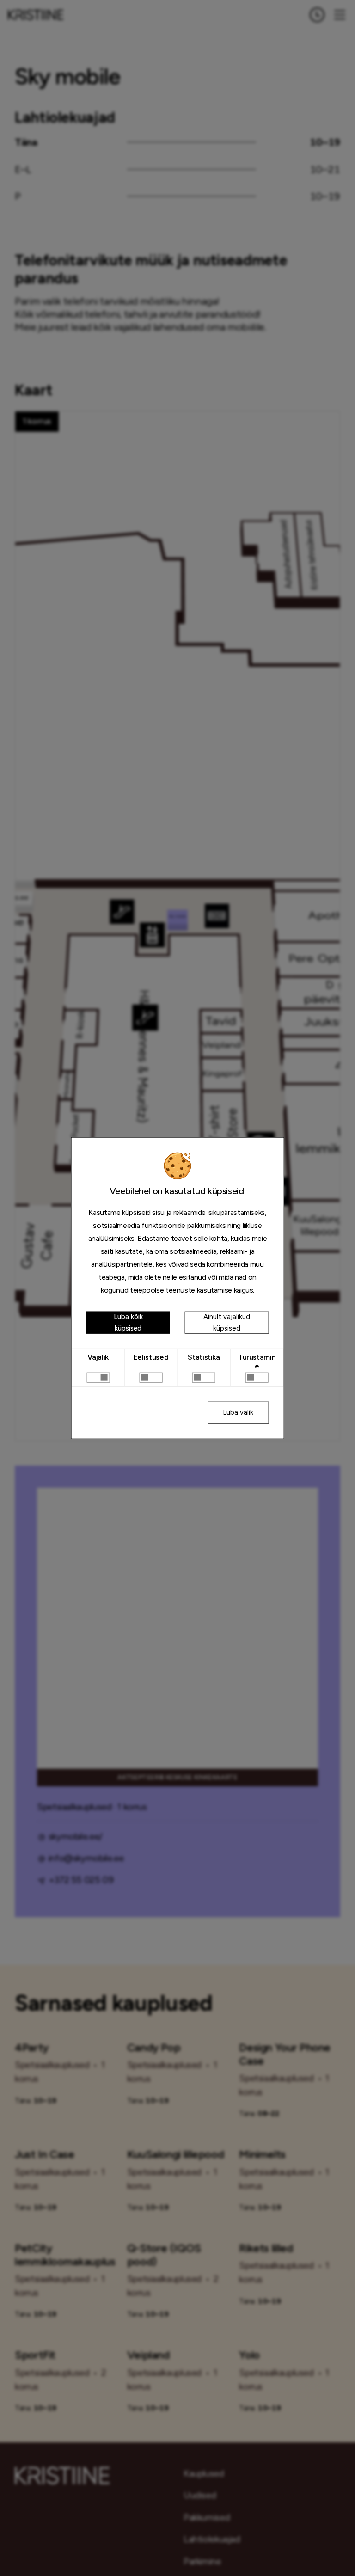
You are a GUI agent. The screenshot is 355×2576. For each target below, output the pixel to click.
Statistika (204, 1357)
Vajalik (98, 1357)
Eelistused (151, 1357)
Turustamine (257, 1362)
